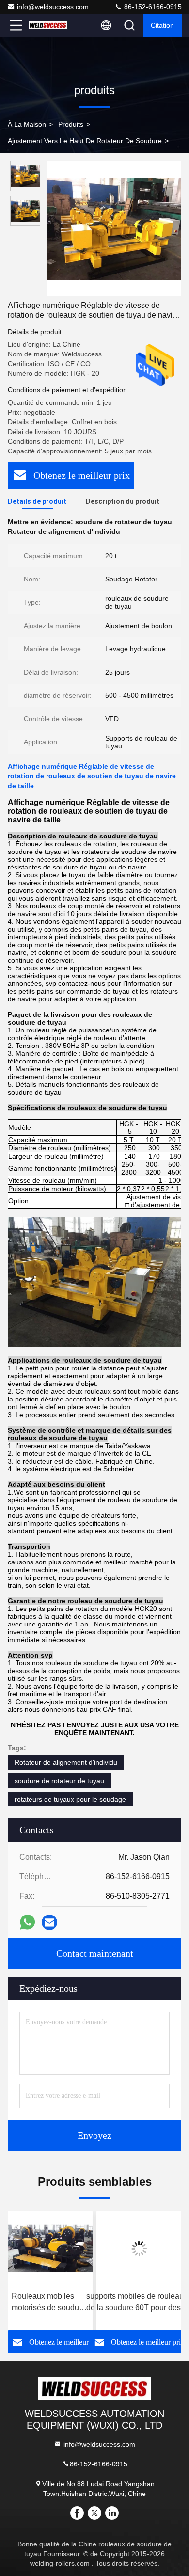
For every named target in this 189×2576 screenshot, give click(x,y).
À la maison (27, 124)
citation (162, 25)
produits (71, 124)
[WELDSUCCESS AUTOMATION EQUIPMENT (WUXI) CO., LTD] (48, 25)
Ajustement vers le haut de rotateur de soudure (85, 141)
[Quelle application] (27, 1922)
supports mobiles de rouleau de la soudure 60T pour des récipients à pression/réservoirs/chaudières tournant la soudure (135, 2303)
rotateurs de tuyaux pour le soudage (70, 1799)
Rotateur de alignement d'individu (66, 1762)
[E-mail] (49, 1922)
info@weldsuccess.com (53, 7)
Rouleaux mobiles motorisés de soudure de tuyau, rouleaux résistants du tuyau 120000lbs (45, 2303)
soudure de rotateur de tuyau (59, 1781)
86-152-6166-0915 (152, 7)
